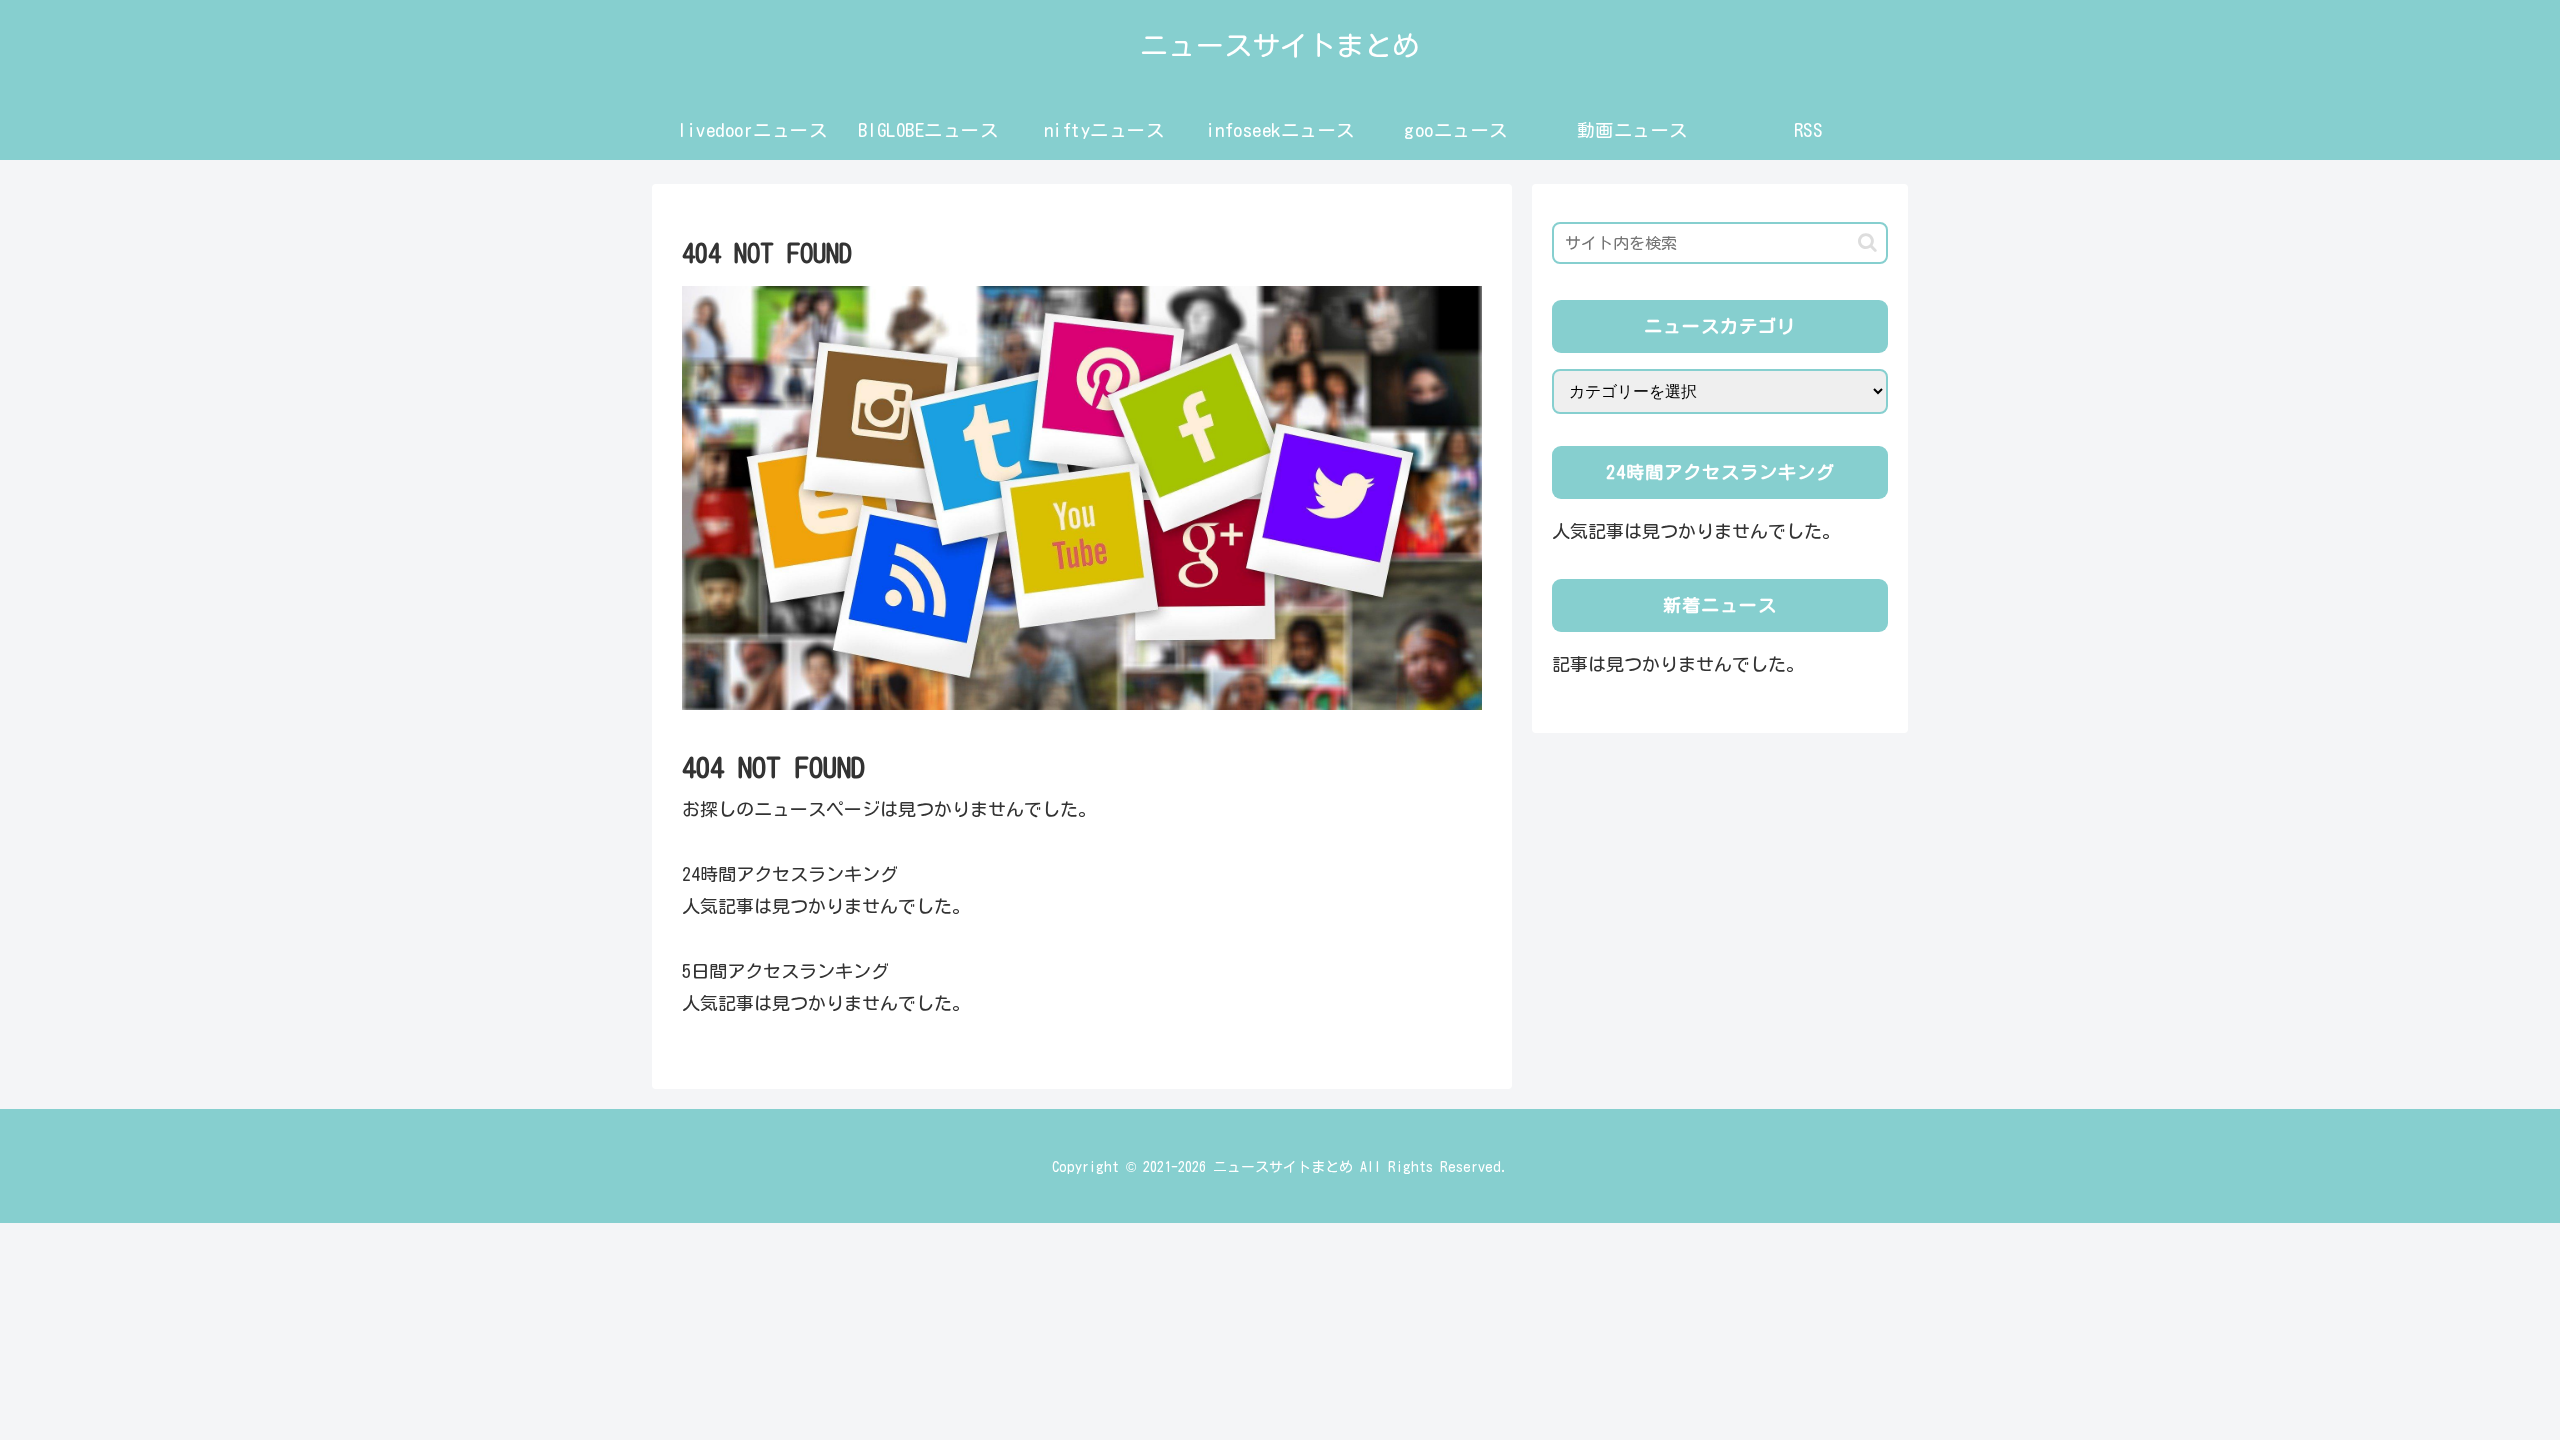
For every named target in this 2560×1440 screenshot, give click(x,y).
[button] (1867, 242)
